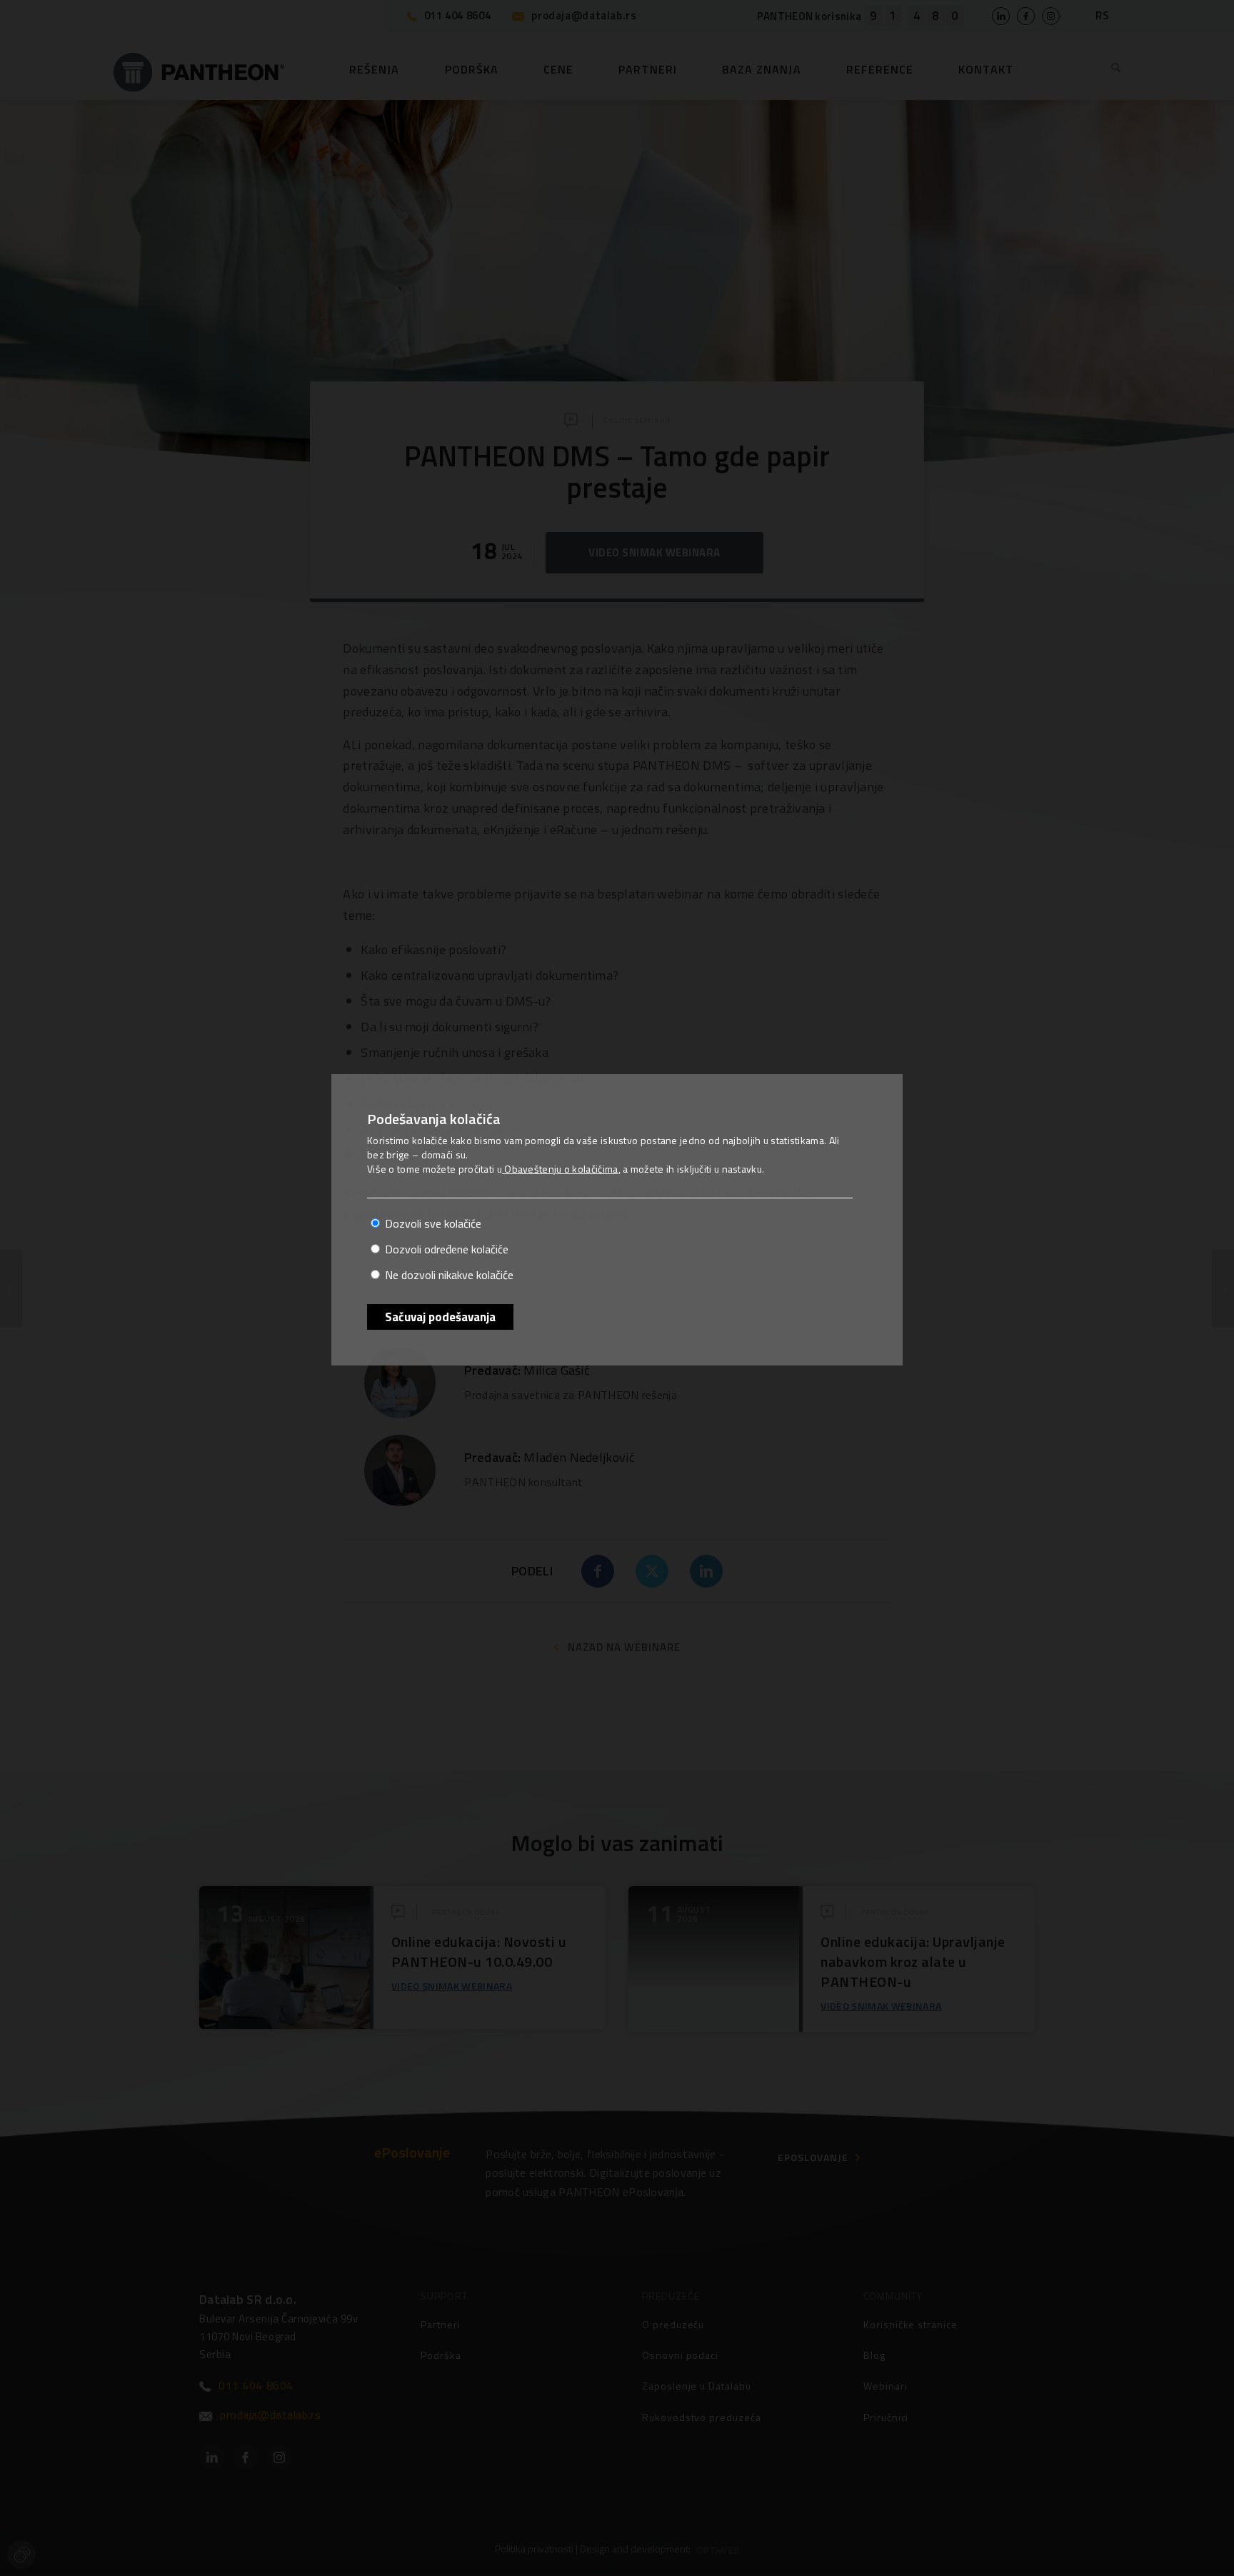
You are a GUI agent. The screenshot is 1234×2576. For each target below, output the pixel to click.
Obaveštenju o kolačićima (560, 1169)
